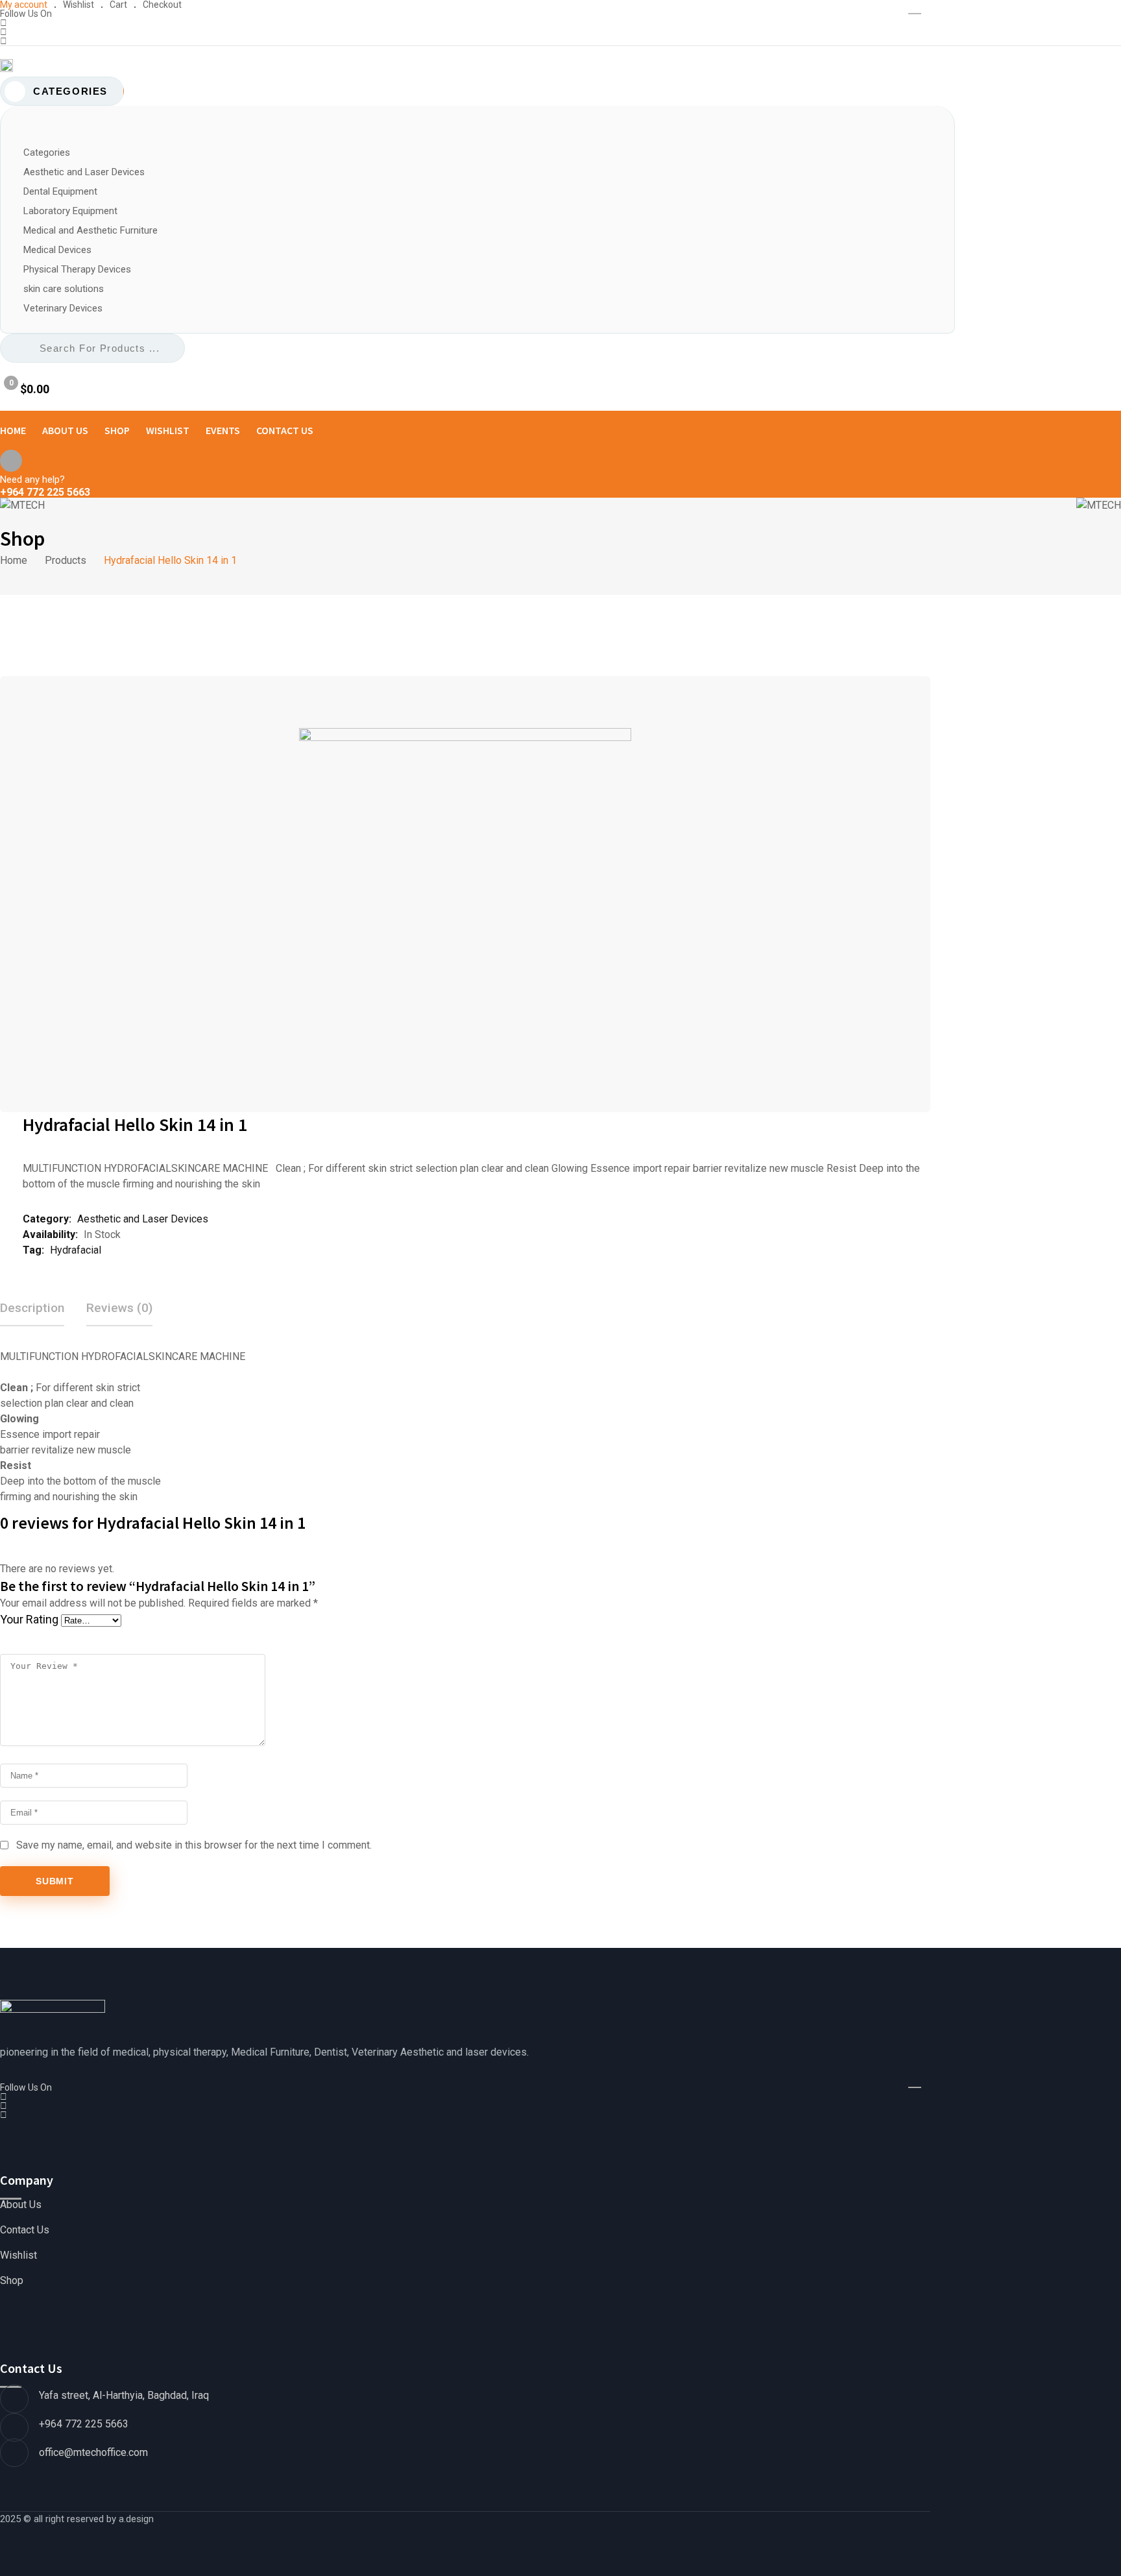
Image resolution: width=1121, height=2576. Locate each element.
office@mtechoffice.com (93, 2452)
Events (223, 430)
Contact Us (285, 430)
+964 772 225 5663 (45, 492)
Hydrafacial (76, 1250)
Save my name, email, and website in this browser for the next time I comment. (194, 1845)
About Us (65, 430)
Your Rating (29, 1619)
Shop (117, 430)
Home (13, 430)
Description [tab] (32, 1308)
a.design (136, 2519)
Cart (118, 5)
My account (24, 5)
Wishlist (78, 5)
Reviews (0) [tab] (119, 1308)
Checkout (162, 5)
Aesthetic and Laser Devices (143, 1219)
